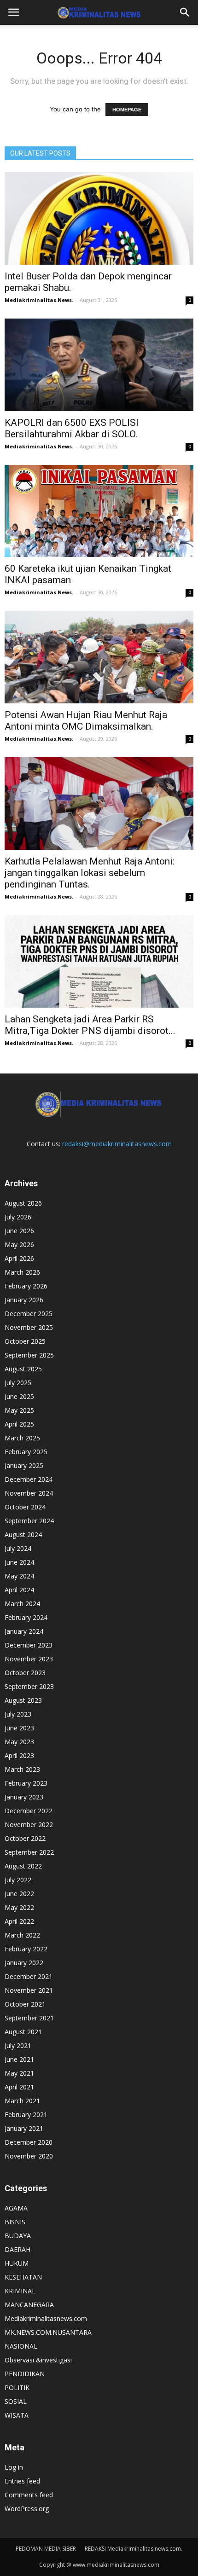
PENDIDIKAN (25, 2374)
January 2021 (24, 2128)
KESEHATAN (23, 2277)
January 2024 (24, 1631)
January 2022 (24, 1963)
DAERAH (17, 2249)
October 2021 (25, 2004)
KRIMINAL (20, 2291)
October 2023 (25, 1673)
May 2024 (19, 1576)
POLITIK (17, 2387)
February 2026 (26, 1286)
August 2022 (23, 1866)
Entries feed (22, 2481)
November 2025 (29, 1327)
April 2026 (19, 1258)
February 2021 (26, 2115)
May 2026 (19, 1244)
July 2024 (18, 1548)
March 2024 (22, 1604)
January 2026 (24, 1300)
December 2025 (29, 1314)
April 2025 (19, 1424)
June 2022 (19, 1894)
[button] (185, 12)
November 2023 (29, 1659)
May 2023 (19, 1742)
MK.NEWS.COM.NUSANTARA (48, 2332)
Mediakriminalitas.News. (39, 300)
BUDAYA (18, 2236)
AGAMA (16, 2208)
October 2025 (25, 1341)
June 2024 (19, 1562)
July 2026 (18, 1217)
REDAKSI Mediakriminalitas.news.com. (134, 2549)
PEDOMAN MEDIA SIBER (46, 2549)
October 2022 (25, 1838)
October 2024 (25, 1507)
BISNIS (15, 2222)
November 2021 (29, 1990)
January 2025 (24, 1465)
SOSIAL (16, 2401)
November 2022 (29, 1825)
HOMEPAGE (127, 110)
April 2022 (19, 1921)
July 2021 (18, 2045)
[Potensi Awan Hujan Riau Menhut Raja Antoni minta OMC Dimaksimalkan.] (99, 657)
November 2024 (29, 1493)
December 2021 (29, 1976)
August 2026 (23, 1203)
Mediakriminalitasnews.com (46, 2318)
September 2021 (29, 2018)
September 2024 (29, 1521)
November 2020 (29, 2156)
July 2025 (18, 1383)
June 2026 (19, 1231)
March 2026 (22, 1272)
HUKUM (17, 2263)
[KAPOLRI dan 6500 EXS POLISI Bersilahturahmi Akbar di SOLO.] (99, 365)
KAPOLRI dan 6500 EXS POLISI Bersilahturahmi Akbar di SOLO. (72, 428)
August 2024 (23, 1535)
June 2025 (19, 1396)
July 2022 (18, 1880)
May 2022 (19, 1907)
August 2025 (23, 1369)
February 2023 (26, 1783)
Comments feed (29, 2495)
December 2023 (29, 1645)
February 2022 (26, 1949)
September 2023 (29, 1686)
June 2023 (19, 1728)
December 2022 (29, 1811)
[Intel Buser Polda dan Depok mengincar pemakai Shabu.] (99, 218)
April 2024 (19, 1590)
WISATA (17, 2415)
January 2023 (24, 1797)
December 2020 (29, 2142)
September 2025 (29, 1355)
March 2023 (22, 1769)
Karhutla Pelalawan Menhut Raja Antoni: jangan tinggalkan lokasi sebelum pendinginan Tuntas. (90, 873)
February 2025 (26, 1452)
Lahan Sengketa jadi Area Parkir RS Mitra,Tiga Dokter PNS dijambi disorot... (90, 1025)
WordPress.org (27, 2509)
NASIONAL (21, 2346)
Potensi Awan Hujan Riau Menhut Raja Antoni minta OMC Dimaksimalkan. (86, 721)
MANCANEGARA (29, 2305)
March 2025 (22, 1438)
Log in (14, 2467)
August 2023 (23, 1700)
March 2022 (22, 1935)
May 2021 (19, 2073)
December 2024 (29, 1479)
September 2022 (29, 1852)
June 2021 (19, 2059)
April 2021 (19, 2087)
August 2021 (23, 2032)
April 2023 (19, 1755)
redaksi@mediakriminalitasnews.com (117, 1144)
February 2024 (26, 1617)
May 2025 (19, 1410)
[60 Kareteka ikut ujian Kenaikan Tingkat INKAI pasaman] (99, 511)
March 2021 (22, 2101)
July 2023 (18, 1714)
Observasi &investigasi (38, 2360)
